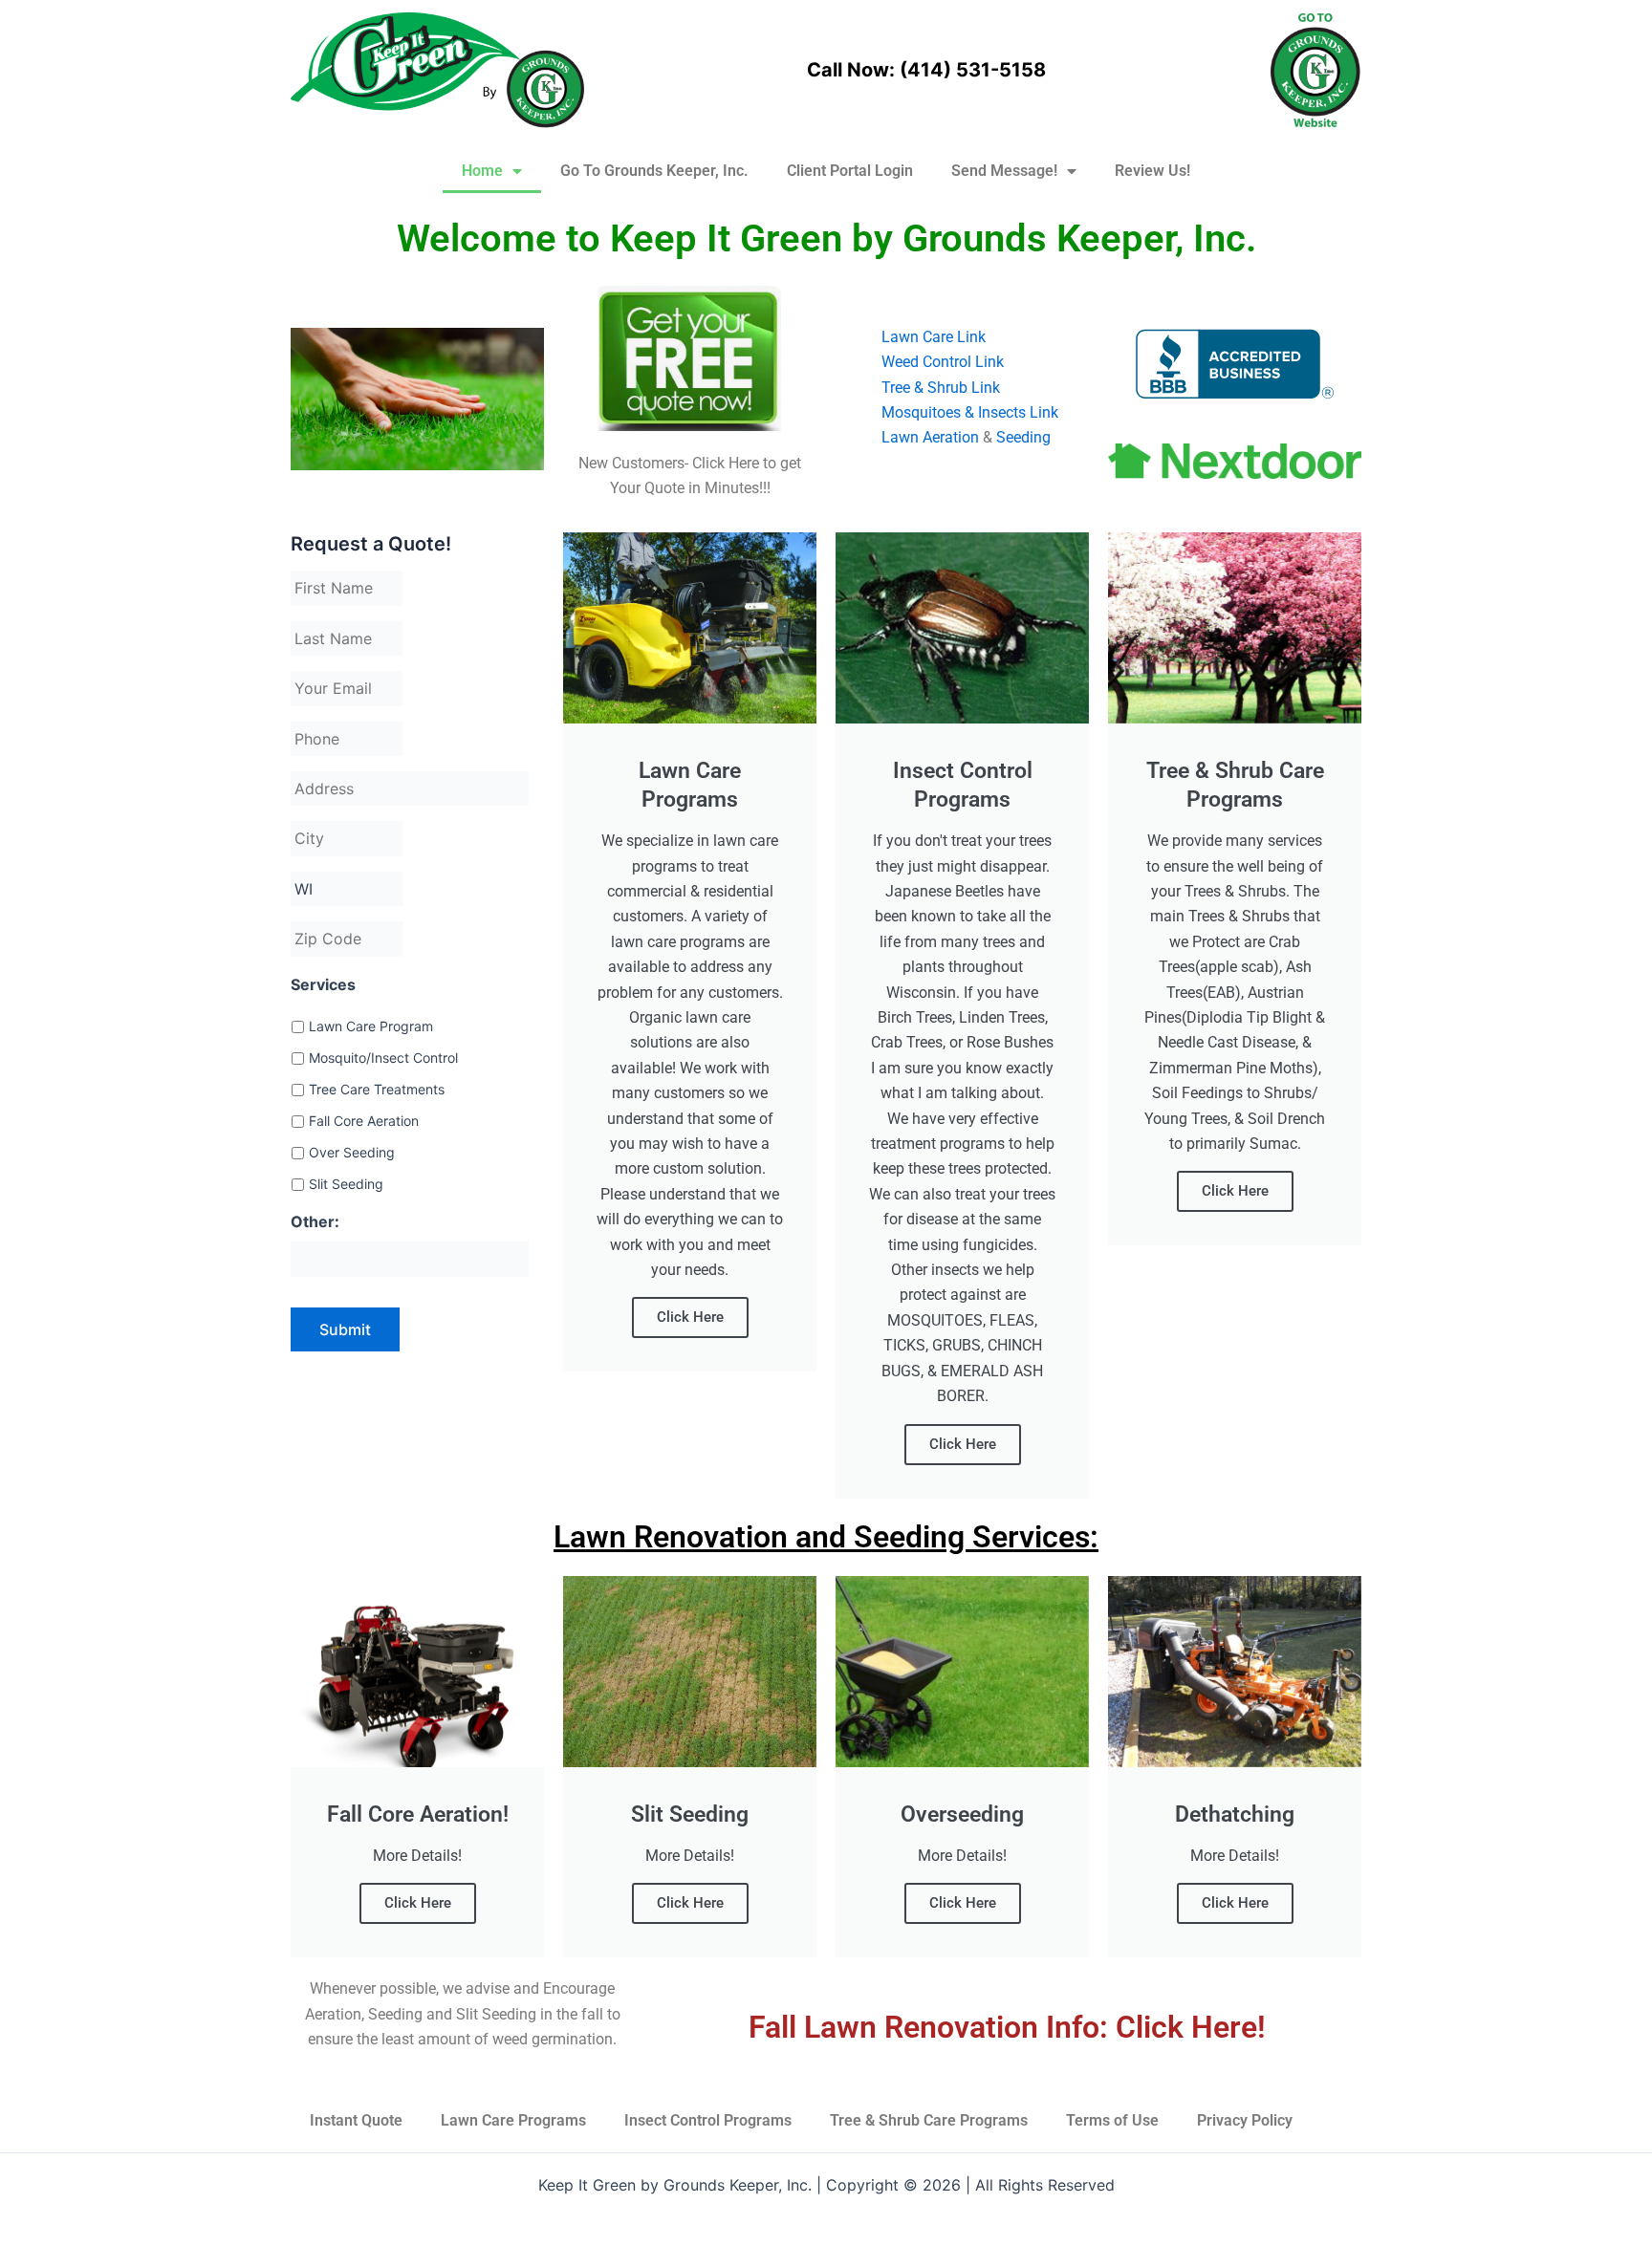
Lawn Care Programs (513, 2120)
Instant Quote (356, 2120)
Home (482, 171)
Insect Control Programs (708, 2120)
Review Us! (1152, 171)
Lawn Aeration (930, 437)
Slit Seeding (346, 1184)
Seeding (1023, 437)
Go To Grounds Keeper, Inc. (654, 171)
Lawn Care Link (934, 337)
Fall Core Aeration (364, 1121)
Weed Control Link (943, 362)
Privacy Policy (1245, 2120)
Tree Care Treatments (377, 1089)
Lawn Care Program (371, 1026)
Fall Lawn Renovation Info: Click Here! (1007, 2027)
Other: (315, 1221)
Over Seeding (352, 1152)
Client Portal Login (850, 171)
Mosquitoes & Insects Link (970, 412)
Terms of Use (1112, 2120)
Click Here (690, 1317)
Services (323, 984)
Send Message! (1004, 171)
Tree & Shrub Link (941, 388)
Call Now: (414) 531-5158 (926, 70)
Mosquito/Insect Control (383, 1058)
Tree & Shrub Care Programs (929, 2120)
